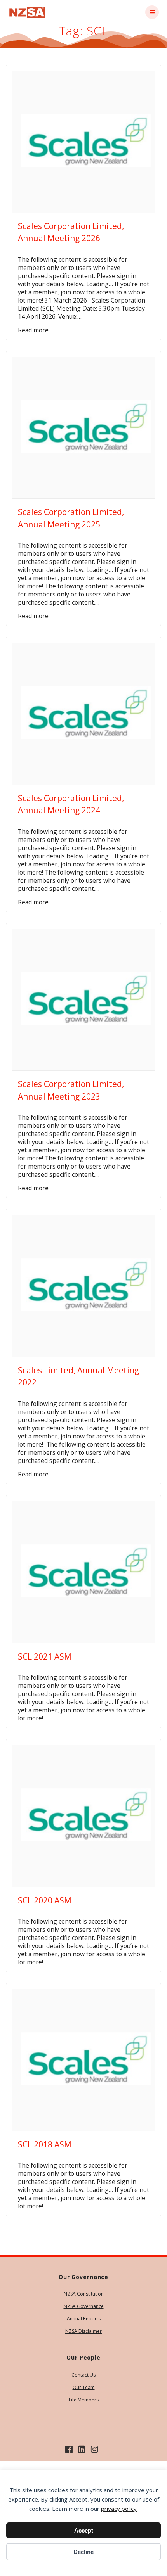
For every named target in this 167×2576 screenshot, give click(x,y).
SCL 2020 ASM (45, 1900)
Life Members (84, 2400)
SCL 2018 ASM (45, 2144)
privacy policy (119, 2509)
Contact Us (83, 2375)
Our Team (84, 2387)
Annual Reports (84, 2319)
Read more (33, 330)
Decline (83, 2552)
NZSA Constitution (84, 2294)
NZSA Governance (84, 2306)
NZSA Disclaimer (83, 2331)
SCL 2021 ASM (45, 1656)
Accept (84, 2530)
